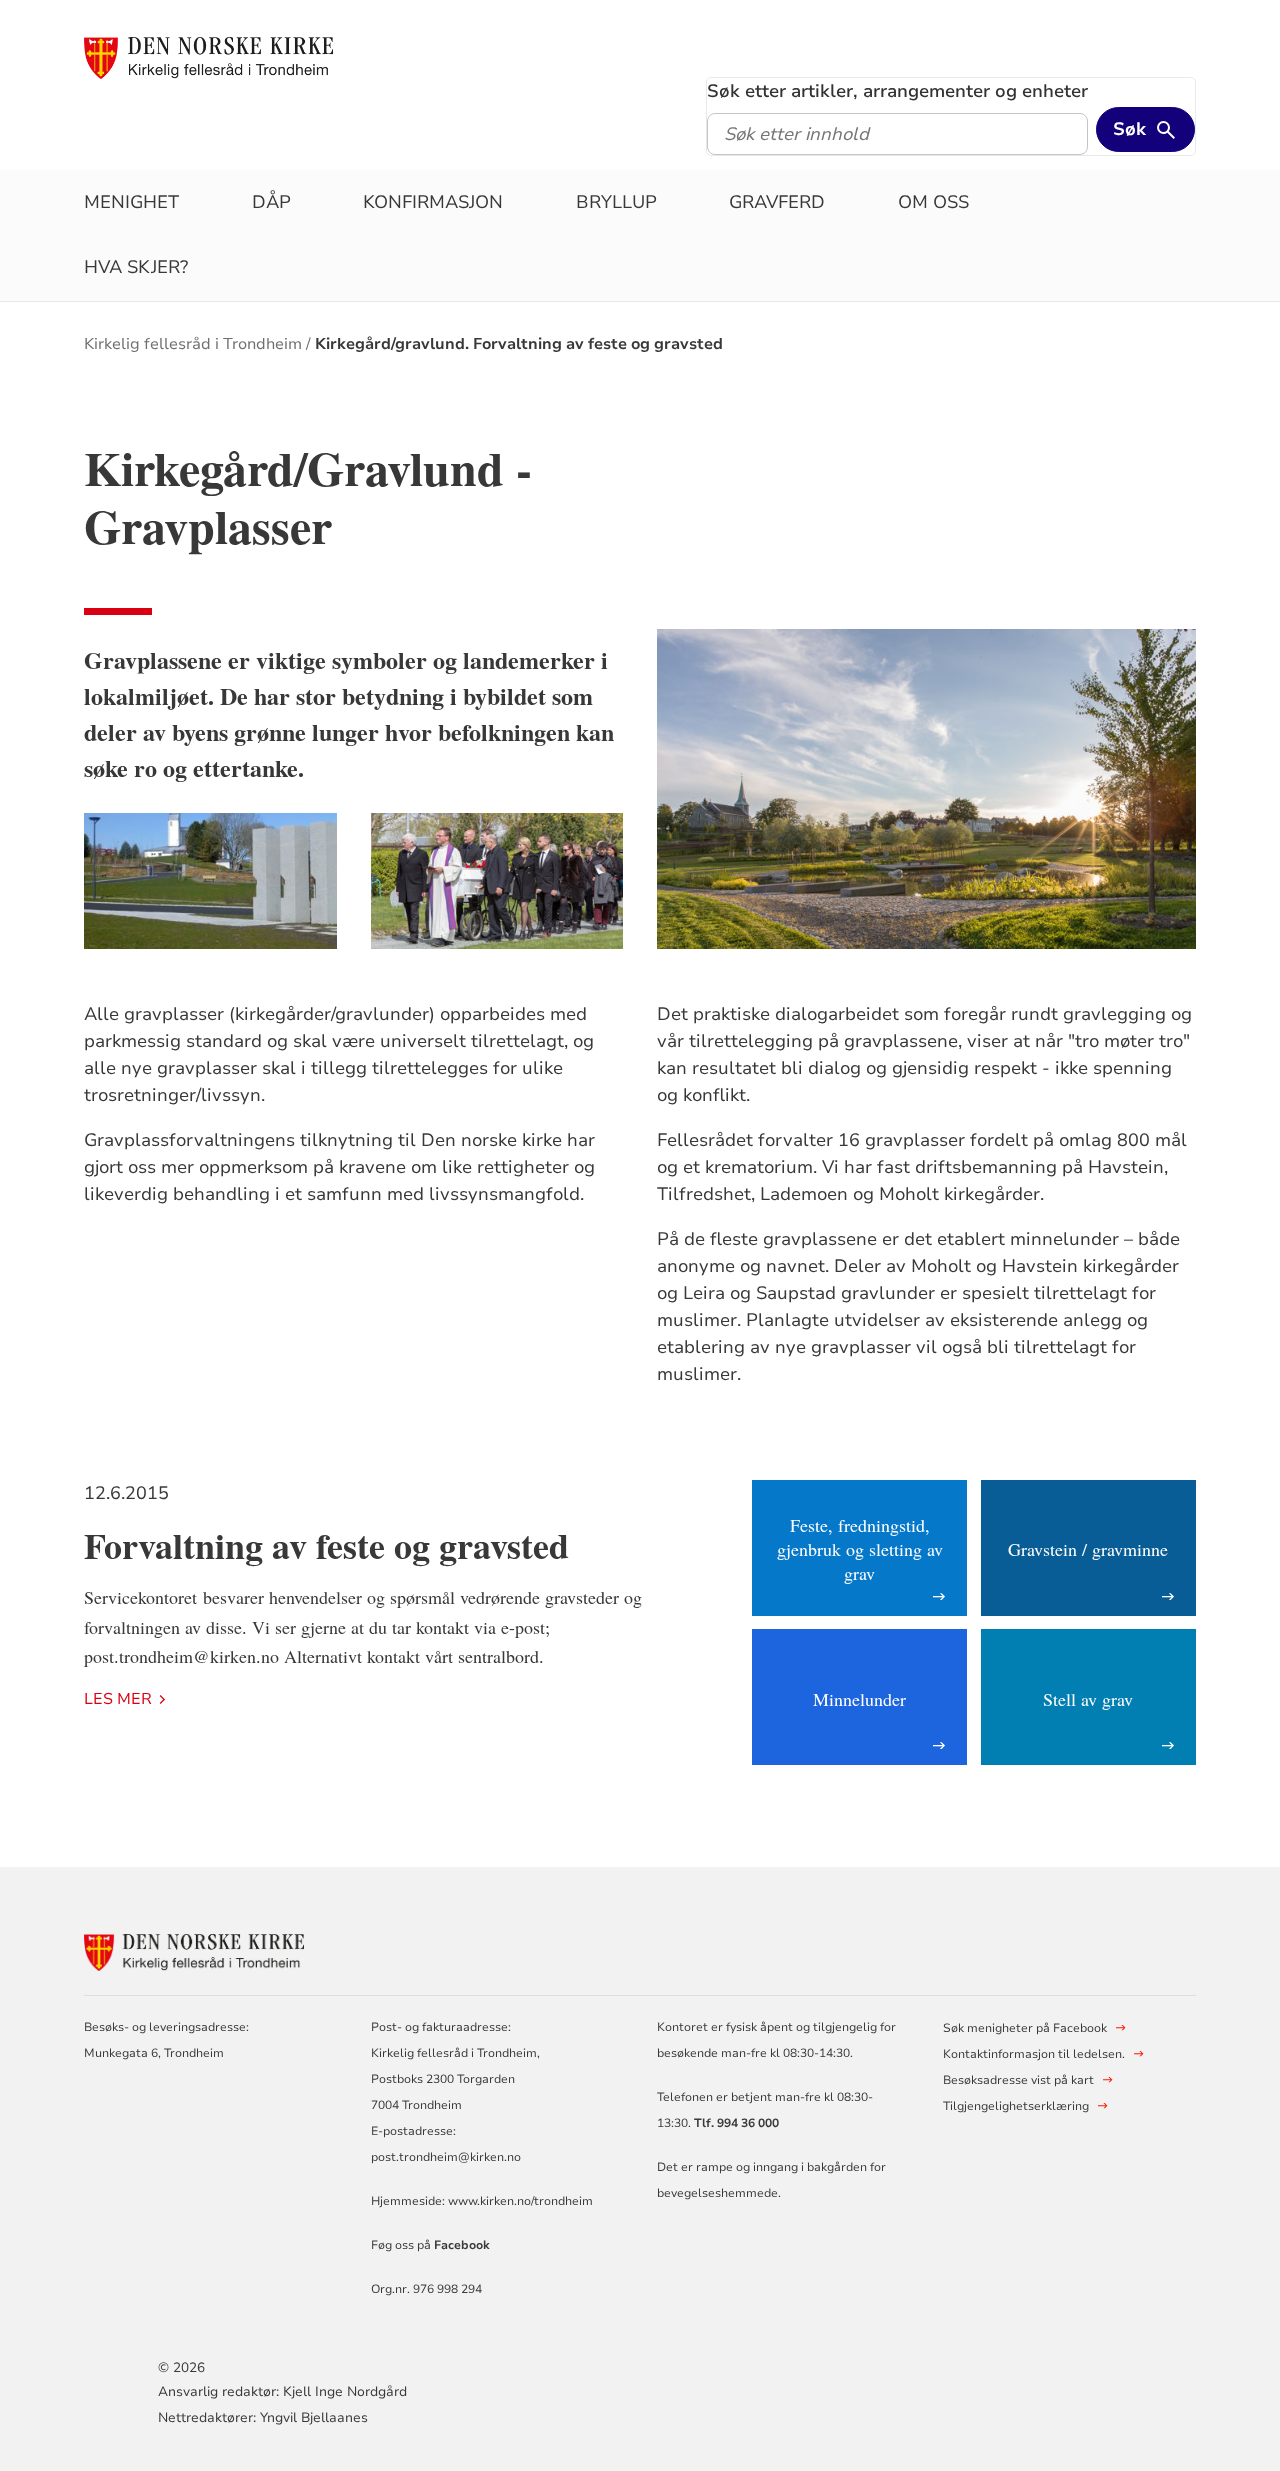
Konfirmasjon (433, 202)
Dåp (271, 202)
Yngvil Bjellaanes (314, 2417)
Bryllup (616, 202)
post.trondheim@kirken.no (446, 2157)
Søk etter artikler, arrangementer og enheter (897, 91)
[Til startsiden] (208, 57)
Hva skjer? (136, 267)
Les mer (118, 1699)
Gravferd (777, 202)
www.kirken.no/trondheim (519, 2201)
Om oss (933, 202)
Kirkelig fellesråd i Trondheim (193, 344)
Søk (1129, 129)
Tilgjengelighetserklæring (1016, 2106)
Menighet (131, 202)
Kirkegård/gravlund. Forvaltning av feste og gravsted (519, 344)
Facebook (462, 2245)
